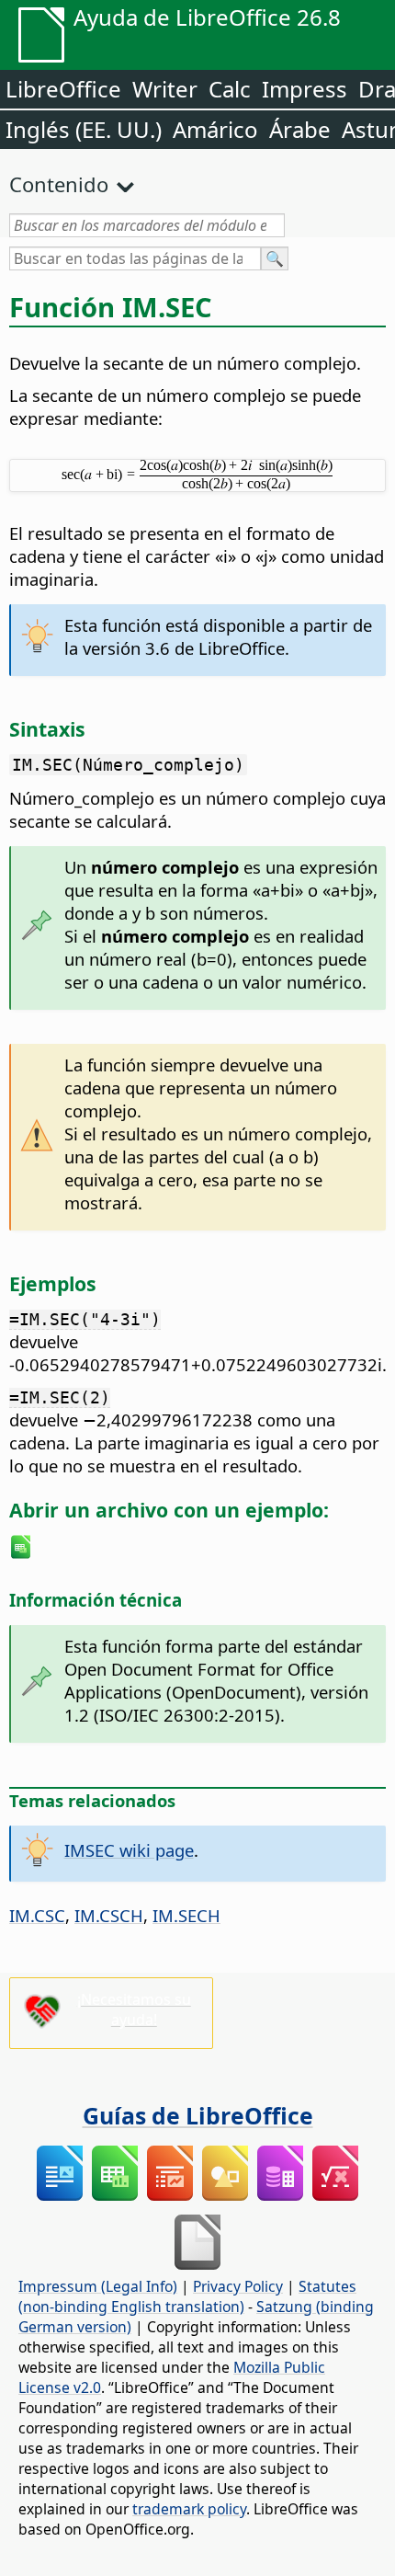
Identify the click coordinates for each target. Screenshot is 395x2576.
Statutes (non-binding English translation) (187, 2296)
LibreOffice (63, 89)
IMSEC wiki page (129, 1850)
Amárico (215, 129)
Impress (305, 89)
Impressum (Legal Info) (98, 2286)
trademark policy (189, 2509)
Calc (230, 89)
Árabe (300, 129)
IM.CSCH (109, 1915)
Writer (165, 89)
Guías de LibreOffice (198, 2115)
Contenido (59, 184)
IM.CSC (37, 1915)
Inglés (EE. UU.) (84, 129)
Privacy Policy (238, 2286)
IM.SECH (186, 1915)
